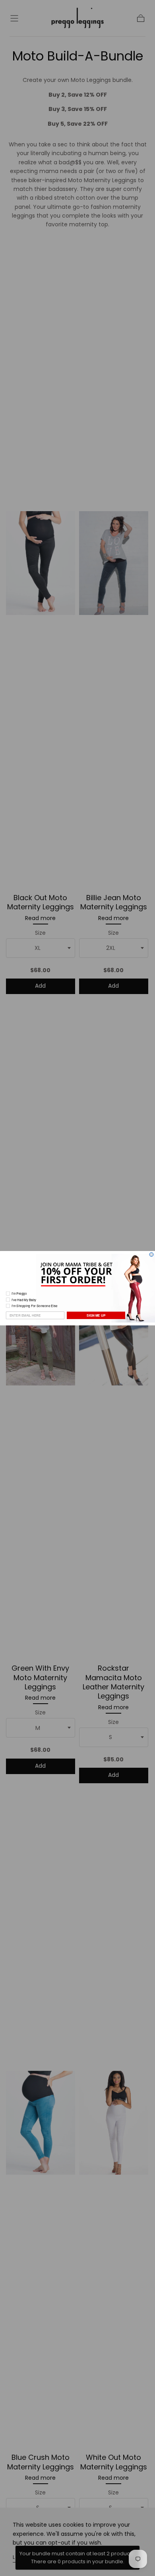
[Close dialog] (151, 1254)
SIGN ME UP (96, 1315)
